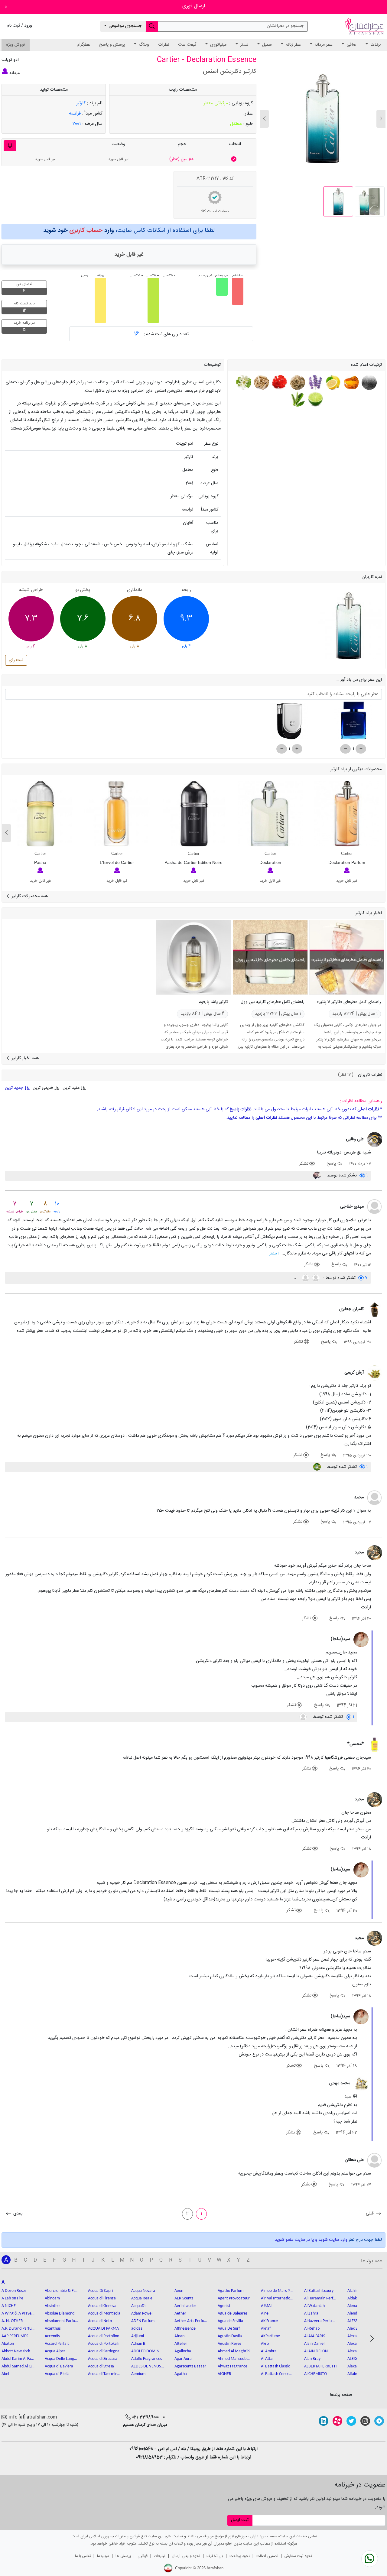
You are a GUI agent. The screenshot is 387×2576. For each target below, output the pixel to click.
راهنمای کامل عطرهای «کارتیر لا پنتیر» (349, 1002)
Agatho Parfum (231, 2291)
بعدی (17, 2214)
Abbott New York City (18, 2351)
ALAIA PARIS (315, 2336)
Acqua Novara (143, 2291)
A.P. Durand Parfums (18, 2329)
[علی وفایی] (375, 1140)
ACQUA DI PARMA (103, 2329)
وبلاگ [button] (143, 45)
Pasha (40, 862)
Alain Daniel (314, 2344)
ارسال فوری (194, 6)
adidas (137, 2329)
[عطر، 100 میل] (234, 159)
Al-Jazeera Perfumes (321, 2321)
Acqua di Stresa (101, 2366)
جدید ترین (15, 1088)
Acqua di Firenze (102, 2298)
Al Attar (267, 2359)
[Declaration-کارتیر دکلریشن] (270, 814)
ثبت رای (16, 660)
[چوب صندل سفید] (261, 383)
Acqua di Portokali (103, 2344)
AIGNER (224, 2374)
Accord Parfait (57, 2344)
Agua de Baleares (233, 2313)
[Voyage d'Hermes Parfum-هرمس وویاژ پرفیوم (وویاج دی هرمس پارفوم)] (289, 723)
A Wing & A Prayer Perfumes (18, 2313)
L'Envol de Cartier (117, 862)
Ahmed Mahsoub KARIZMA (234, 2359)
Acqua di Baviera (59, 2366)
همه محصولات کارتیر (29, 896)
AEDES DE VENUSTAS (148, 2366)
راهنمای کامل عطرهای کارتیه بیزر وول (273, 1002)
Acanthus (53, 2329)
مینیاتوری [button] (218, 45)
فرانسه (75, 114)
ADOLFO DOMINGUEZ (148, 2351)
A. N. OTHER (12, 2321)
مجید (359, 1552)
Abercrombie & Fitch (61, 2291)
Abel (5, 2374)
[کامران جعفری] (375, 1310)
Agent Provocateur (234, 2298)
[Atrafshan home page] (364, 27)
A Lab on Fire (12, 2298)
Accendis (52, 2336)
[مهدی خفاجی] (375, 1207)
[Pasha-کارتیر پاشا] (40, 814)
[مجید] (375, 1553)
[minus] (345, 749)
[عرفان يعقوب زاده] (315, 1278)
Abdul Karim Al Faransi (18, 2359)
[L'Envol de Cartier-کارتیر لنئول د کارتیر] (117, 814)
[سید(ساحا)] (361, 1640)
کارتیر (81, 103)
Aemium (138, 2374)
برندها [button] (375, 45)
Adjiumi (138, 2336)
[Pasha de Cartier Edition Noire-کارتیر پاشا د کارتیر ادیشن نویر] (193, 814)
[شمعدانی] (279, 383)
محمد (359, 1497)
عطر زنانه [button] (293, 45)
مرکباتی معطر (216, 103)
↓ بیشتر (275, 1254)
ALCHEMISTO (315, 2374)
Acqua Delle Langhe (61, 2359)
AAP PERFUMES (15, 2336)
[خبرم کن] (10, 146)
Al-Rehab (312, 2329)
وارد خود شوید (78, 230)
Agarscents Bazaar (190, 2366)
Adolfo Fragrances (146, 2359)
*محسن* (356, 1744)
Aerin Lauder (185, 2306)
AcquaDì (138, 2306)
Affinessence (185, 2329)
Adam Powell (142, 2313)
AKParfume (270, 2336)
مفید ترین (71, 1088)
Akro (265, 2344)
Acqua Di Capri (100, 2291)
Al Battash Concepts (278, 2374)
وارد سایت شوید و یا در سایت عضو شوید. (311, 2240)
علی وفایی (355, 1139)
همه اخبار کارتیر (25, 1058)
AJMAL (267, 2306)
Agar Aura (183, 2359)
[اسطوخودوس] (315, 383)
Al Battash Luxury (319, 2291)
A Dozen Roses (14, 2291)
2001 (77, 124)
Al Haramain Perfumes (321, 2298)
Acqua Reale (142, 2298)
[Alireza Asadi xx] (317, 1176)
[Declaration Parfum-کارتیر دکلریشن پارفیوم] (347, 814)
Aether (180, 2313)
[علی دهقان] (375, 2161)
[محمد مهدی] (361, 2084)
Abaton (8, 2344)
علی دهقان (354, 2160)
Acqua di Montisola (104, 2313)
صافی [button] (351, 45)
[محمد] (375, 1498)
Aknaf (266, 2329)
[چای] (297, 399)
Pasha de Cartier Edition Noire (193, 862)
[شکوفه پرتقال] (244, 383)
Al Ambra (269, 2351)
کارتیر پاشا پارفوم (213, 1002)
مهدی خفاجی (352, 1207)
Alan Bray (312, 2359)
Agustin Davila (230, 2336)
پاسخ (332, 1164)
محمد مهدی (340, 2083)
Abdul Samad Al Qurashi (18, 2366)
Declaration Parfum (347, 862)
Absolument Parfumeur (61, 2321)
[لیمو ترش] (333, 383)
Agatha (181, 2374)
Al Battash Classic (275, 2366)
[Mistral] (305, 1278)
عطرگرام (83, 45)
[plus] (361, 749)
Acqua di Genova (102, 2306)
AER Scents (184, 2298)
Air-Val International (278, 2298)
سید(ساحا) (340, 1639)
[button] (264, 119)
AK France (269, 2321)
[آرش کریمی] (375, 1373)
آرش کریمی (354, 1373)
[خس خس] (297, 383)
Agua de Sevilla (230, 2321)
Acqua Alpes (55, 2351)
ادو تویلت (10, 60)
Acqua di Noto (100, 2321)
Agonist (224, 2306)
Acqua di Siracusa (103, 2359)
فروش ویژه (16, 45)
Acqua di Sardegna (104, 2351)
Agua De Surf (229, 2329)
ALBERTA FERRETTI (320, 2366)
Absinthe (52, 2306)
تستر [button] (244, 45)
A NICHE (9, 2306)
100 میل (181, 159)
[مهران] (303, 1717)
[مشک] (368, 383)
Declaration (270, 862)
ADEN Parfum (143, 2321)
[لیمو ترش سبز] (315, 399)
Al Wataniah (314, 2306)
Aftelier (181, 2344)
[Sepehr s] (317, 1467)
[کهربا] (351, 383)
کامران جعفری (351, 1309)
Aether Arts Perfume (191, 2321)
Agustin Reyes (229, 2344)
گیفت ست (187, 45)
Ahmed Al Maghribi (234, 2351)
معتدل (236, 124)
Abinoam (52, 2298)
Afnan (179, 2336)
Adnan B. (139, 2344)
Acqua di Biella (57, 2374)
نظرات (164, 45)
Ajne (265, 2313)
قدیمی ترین (43, 1088)
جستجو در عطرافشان (285, 26)
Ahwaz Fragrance (233, 2366)
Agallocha (183, 2351)
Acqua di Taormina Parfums (105, 2374)
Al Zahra (311, 2313)
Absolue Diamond (60, 2313)
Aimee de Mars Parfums (278, 2291)
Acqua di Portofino (104, 2336)
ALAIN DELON (316, 2351)
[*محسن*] (375, 1745)
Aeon (179, 2291)
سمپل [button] (266, 45)
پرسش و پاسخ (112, 45)
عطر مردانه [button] (323, 45)
